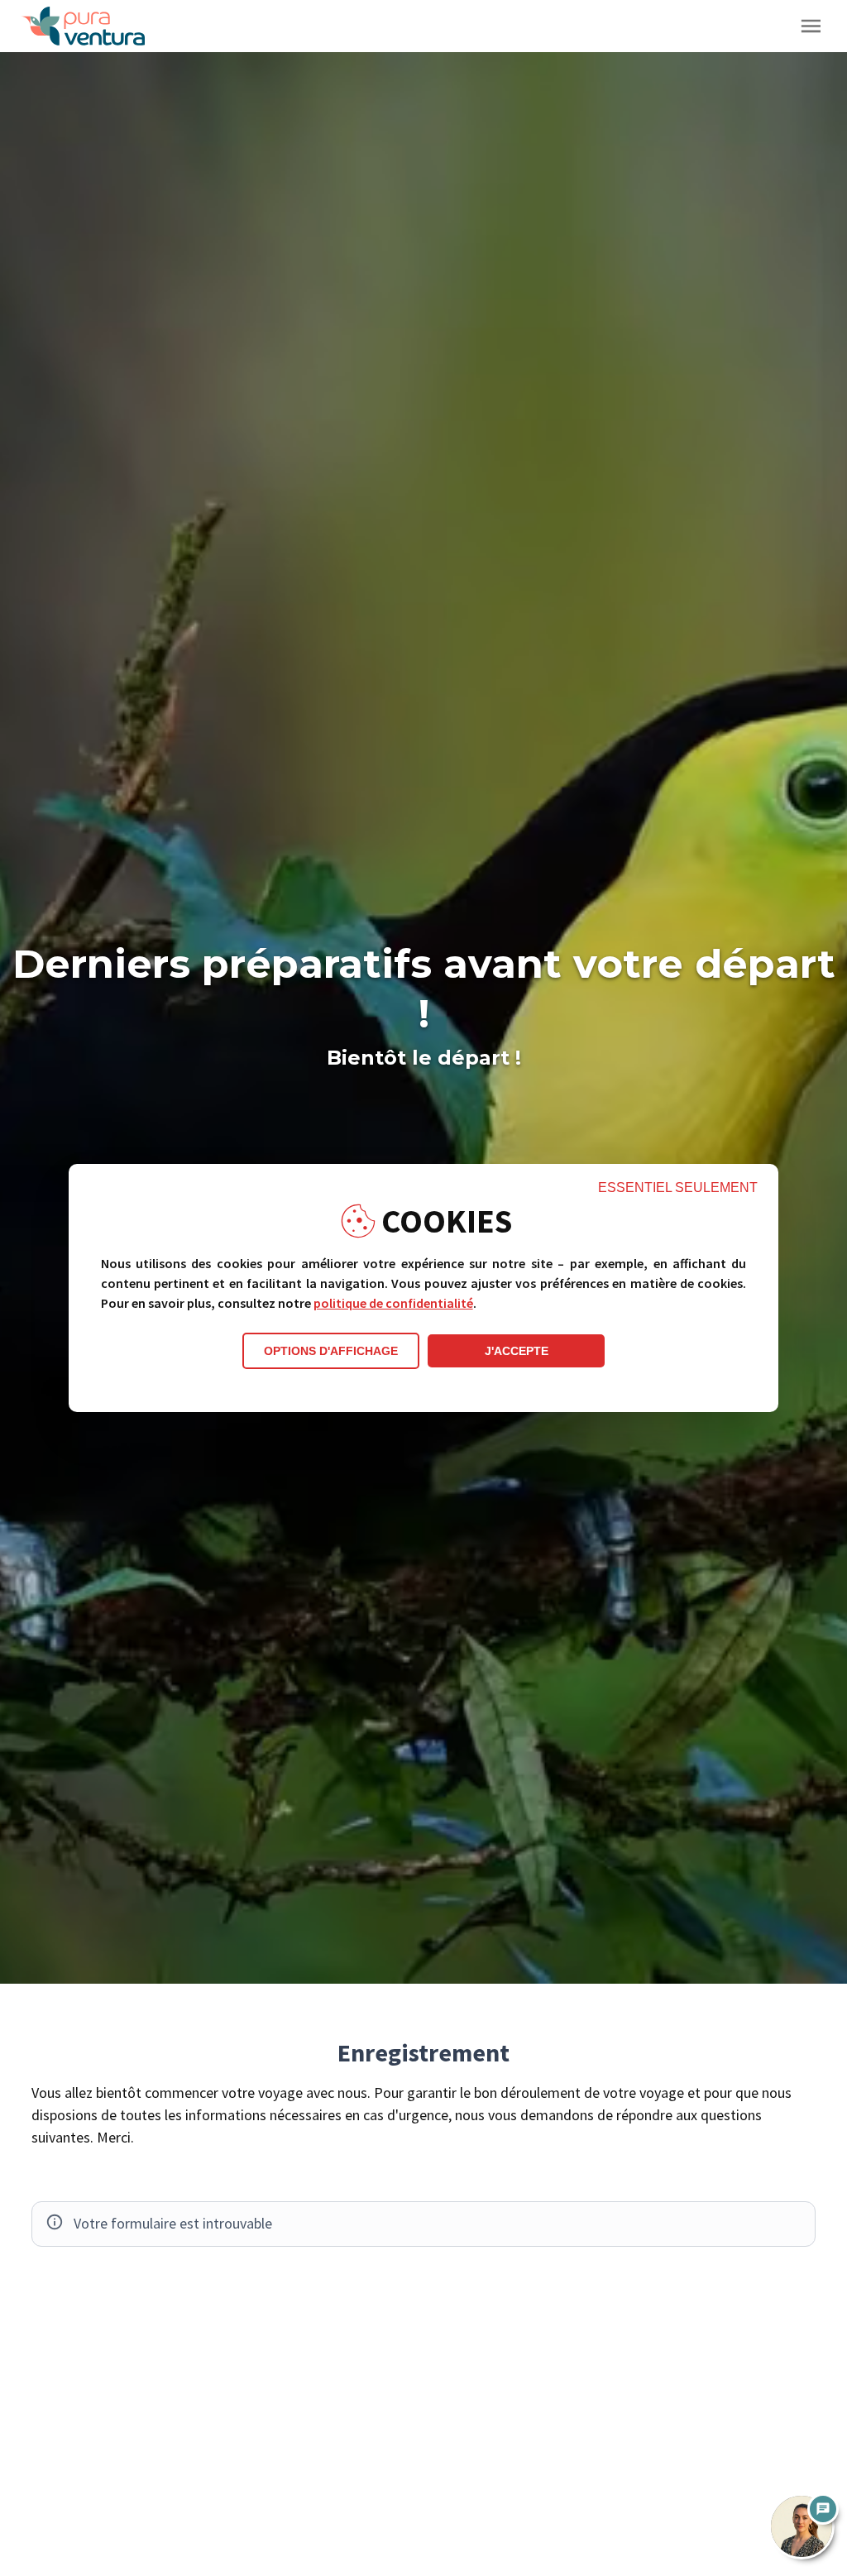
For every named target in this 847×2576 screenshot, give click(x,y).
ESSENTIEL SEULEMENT (678, 1187)
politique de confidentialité (393, 1303)
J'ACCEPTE (517, 1351)
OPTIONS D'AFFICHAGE (331, 1351)
